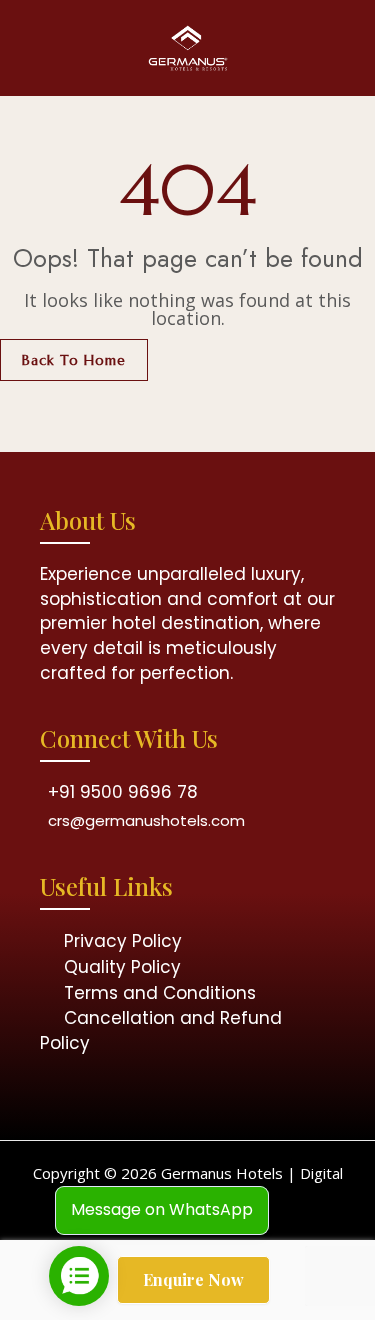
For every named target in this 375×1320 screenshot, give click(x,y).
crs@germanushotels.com (146, 820)
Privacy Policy (123, 941)
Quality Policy (122, 967)
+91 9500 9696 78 (123, 792)
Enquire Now (193, 1279)
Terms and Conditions (160, 993)
